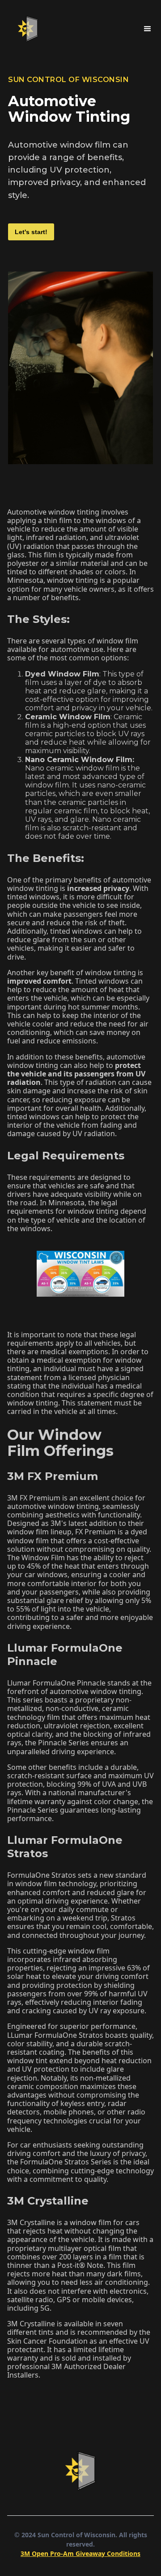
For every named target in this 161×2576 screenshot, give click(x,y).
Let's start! (31, 232)
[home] (26, 29)
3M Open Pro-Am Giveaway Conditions (80, 2553)
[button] (148, 29)
